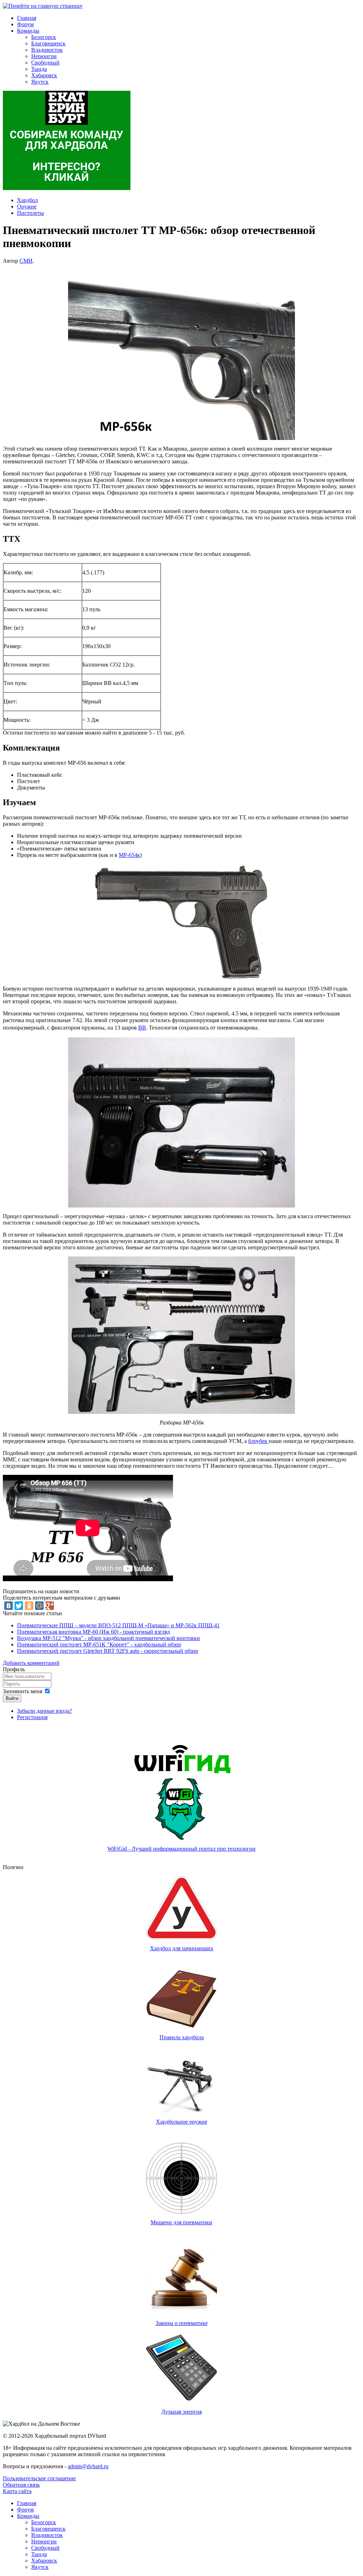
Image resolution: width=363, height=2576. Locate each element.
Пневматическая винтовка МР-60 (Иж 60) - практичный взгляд (93, 1632)
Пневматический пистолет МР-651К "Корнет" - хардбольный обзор (99, 1644)
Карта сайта (17, 2491)
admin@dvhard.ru (88, 2466)
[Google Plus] (50, 1606)
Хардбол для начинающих (182, 1948)
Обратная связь (21, 2485)
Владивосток (47, 50)
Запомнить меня (23, 1691)
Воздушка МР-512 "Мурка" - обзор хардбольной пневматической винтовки (108, 1638)
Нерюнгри (44, 56)
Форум (25, 24)
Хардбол (27, 200)
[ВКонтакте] (9, 1606)
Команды (28, 31)
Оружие (27, 207)
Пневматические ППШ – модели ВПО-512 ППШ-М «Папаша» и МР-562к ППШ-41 (118, 1625)
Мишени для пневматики (181, 2222)
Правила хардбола (182, 2037)
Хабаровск (44, 75)
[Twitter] (19, 1606)
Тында (39, 69)
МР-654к (129, 855)
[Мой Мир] (39, 1606)
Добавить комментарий (31, 1663)
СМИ (26, 261)
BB (142, 1028)
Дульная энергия (181, 2412)
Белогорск (44, 37)
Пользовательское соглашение (39, 2478)
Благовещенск (48, 43)
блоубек (258, 1441)
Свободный (45, 63)
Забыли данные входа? (44, 1711)
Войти (12, 1698)
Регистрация (32, 1717)
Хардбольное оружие (182, 2122)
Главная (27, 18)
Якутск (40, 82)
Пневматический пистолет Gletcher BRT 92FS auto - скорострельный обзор (108, 1651)
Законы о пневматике (182, 2323)
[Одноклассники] (29, 1606)
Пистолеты (30, 213)
